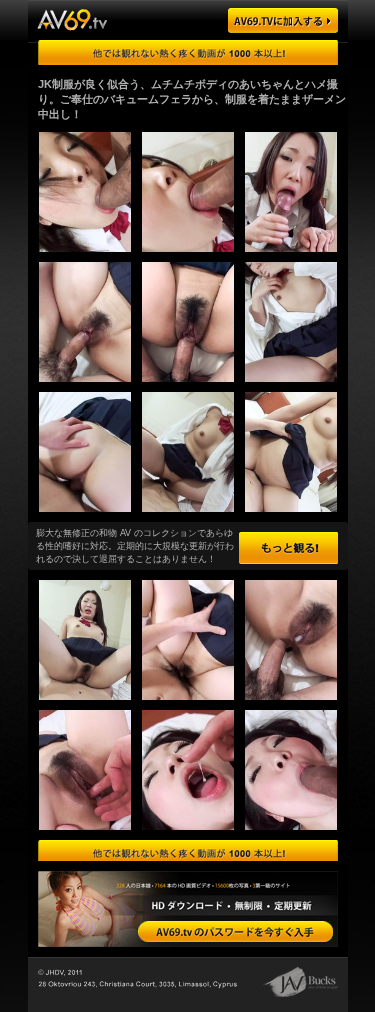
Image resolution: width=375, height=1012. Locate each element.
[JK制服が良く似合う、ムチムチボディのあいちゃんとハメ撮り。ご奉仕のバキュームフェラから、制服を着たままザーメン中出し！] (79, 257)
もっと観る (288, 548)
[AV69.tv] (283, 20)
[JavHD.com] (71, 19)
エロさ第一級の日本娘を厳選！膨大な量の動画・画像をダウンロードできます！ (188, 852)
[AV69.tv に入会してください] (235, 931)
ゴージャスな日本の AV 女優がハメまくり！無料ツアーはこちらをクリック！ (188, 52)
